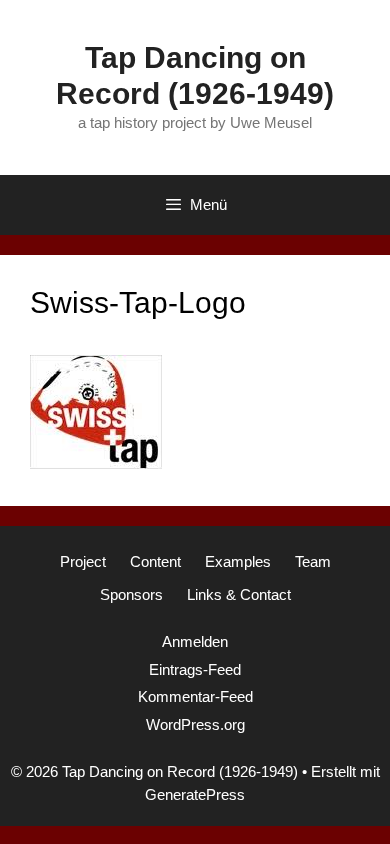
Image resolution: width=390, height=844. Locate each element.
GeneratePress (195, 794)
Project (83, 561)
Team (313, 561)
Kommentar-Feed (195, 696)
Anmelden (195, 641)
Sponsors (131, 594)
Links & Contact (239, 594)
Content (155, 561)
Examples (238, 561)
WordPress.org (195, 724)
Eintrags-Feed (195, 669)
